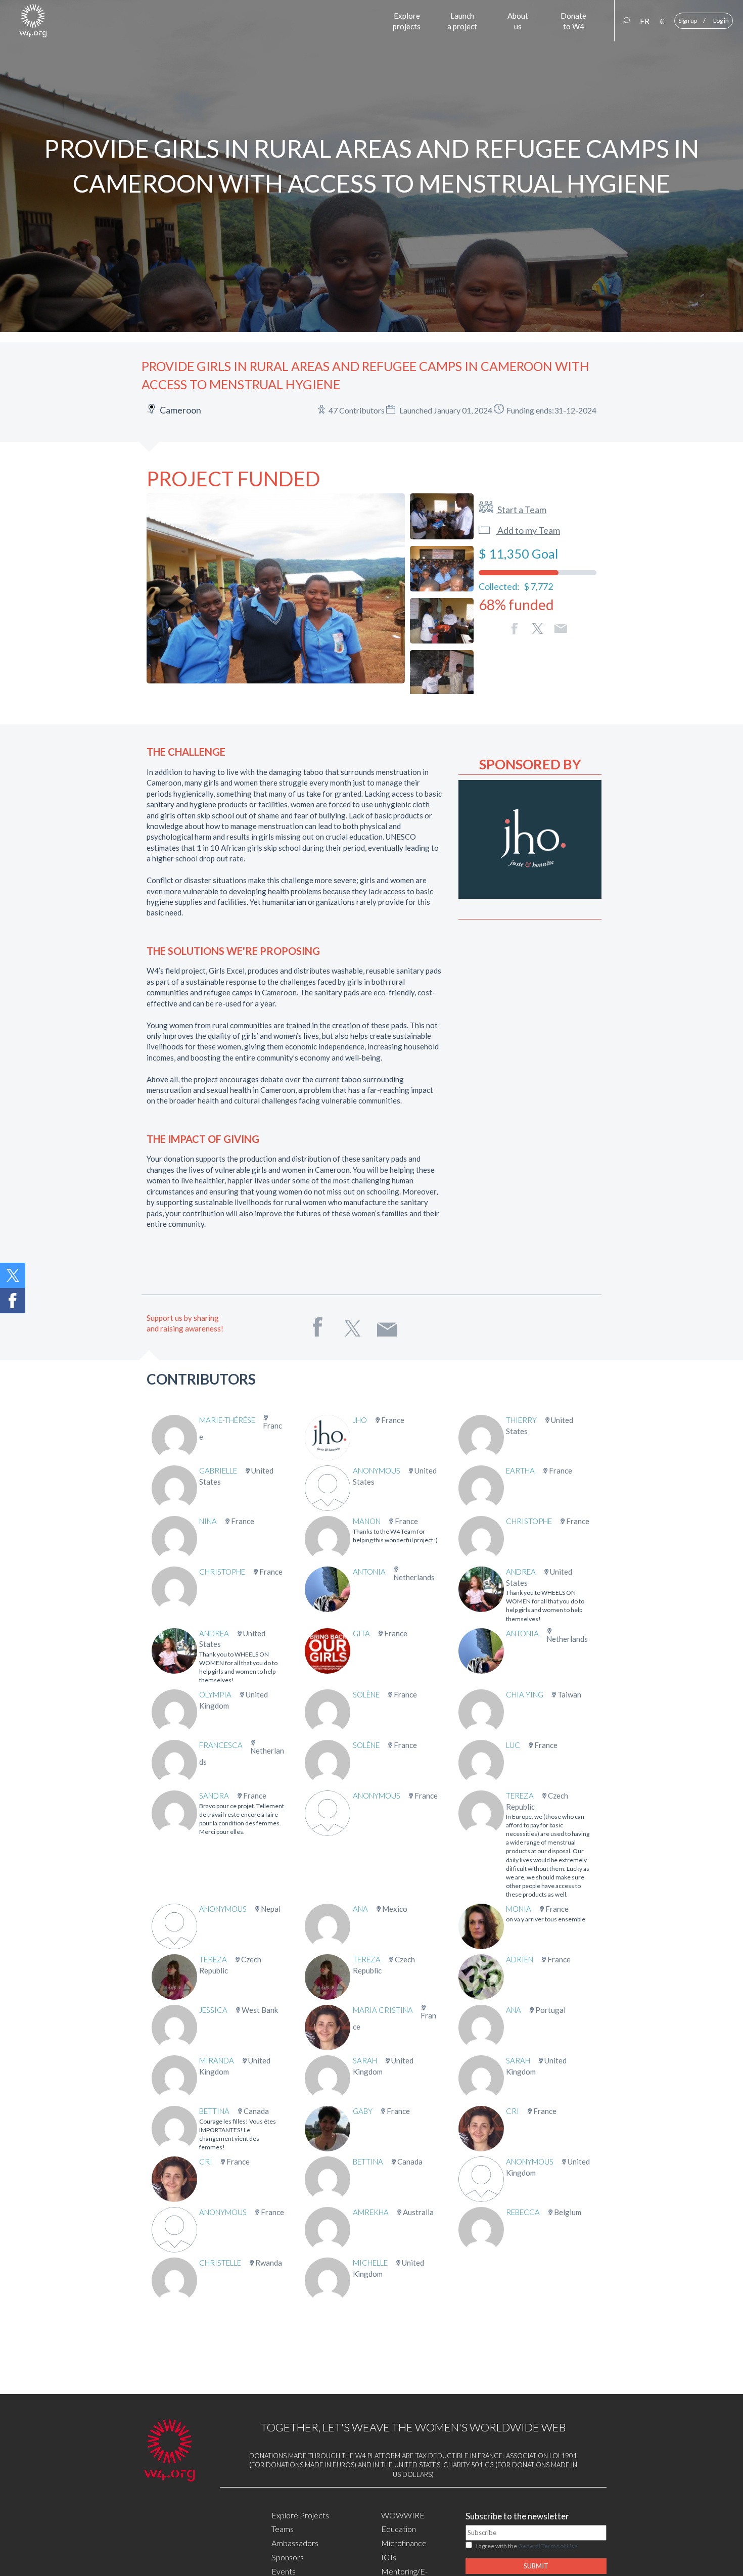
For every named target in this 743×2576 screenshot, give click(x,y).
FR (645, 21)
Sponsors (288, 2557)
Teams (283, 2529)
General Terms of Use (548, 2546)
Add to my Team (528, 530)
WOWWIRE (403, 2515)
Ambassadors (295, 2543)
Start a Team (521, 510)
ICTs (389, 2557)
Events (284, 2571)
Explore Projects (300, 2515)
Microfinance (404, 2543)
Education (399, 2529)
